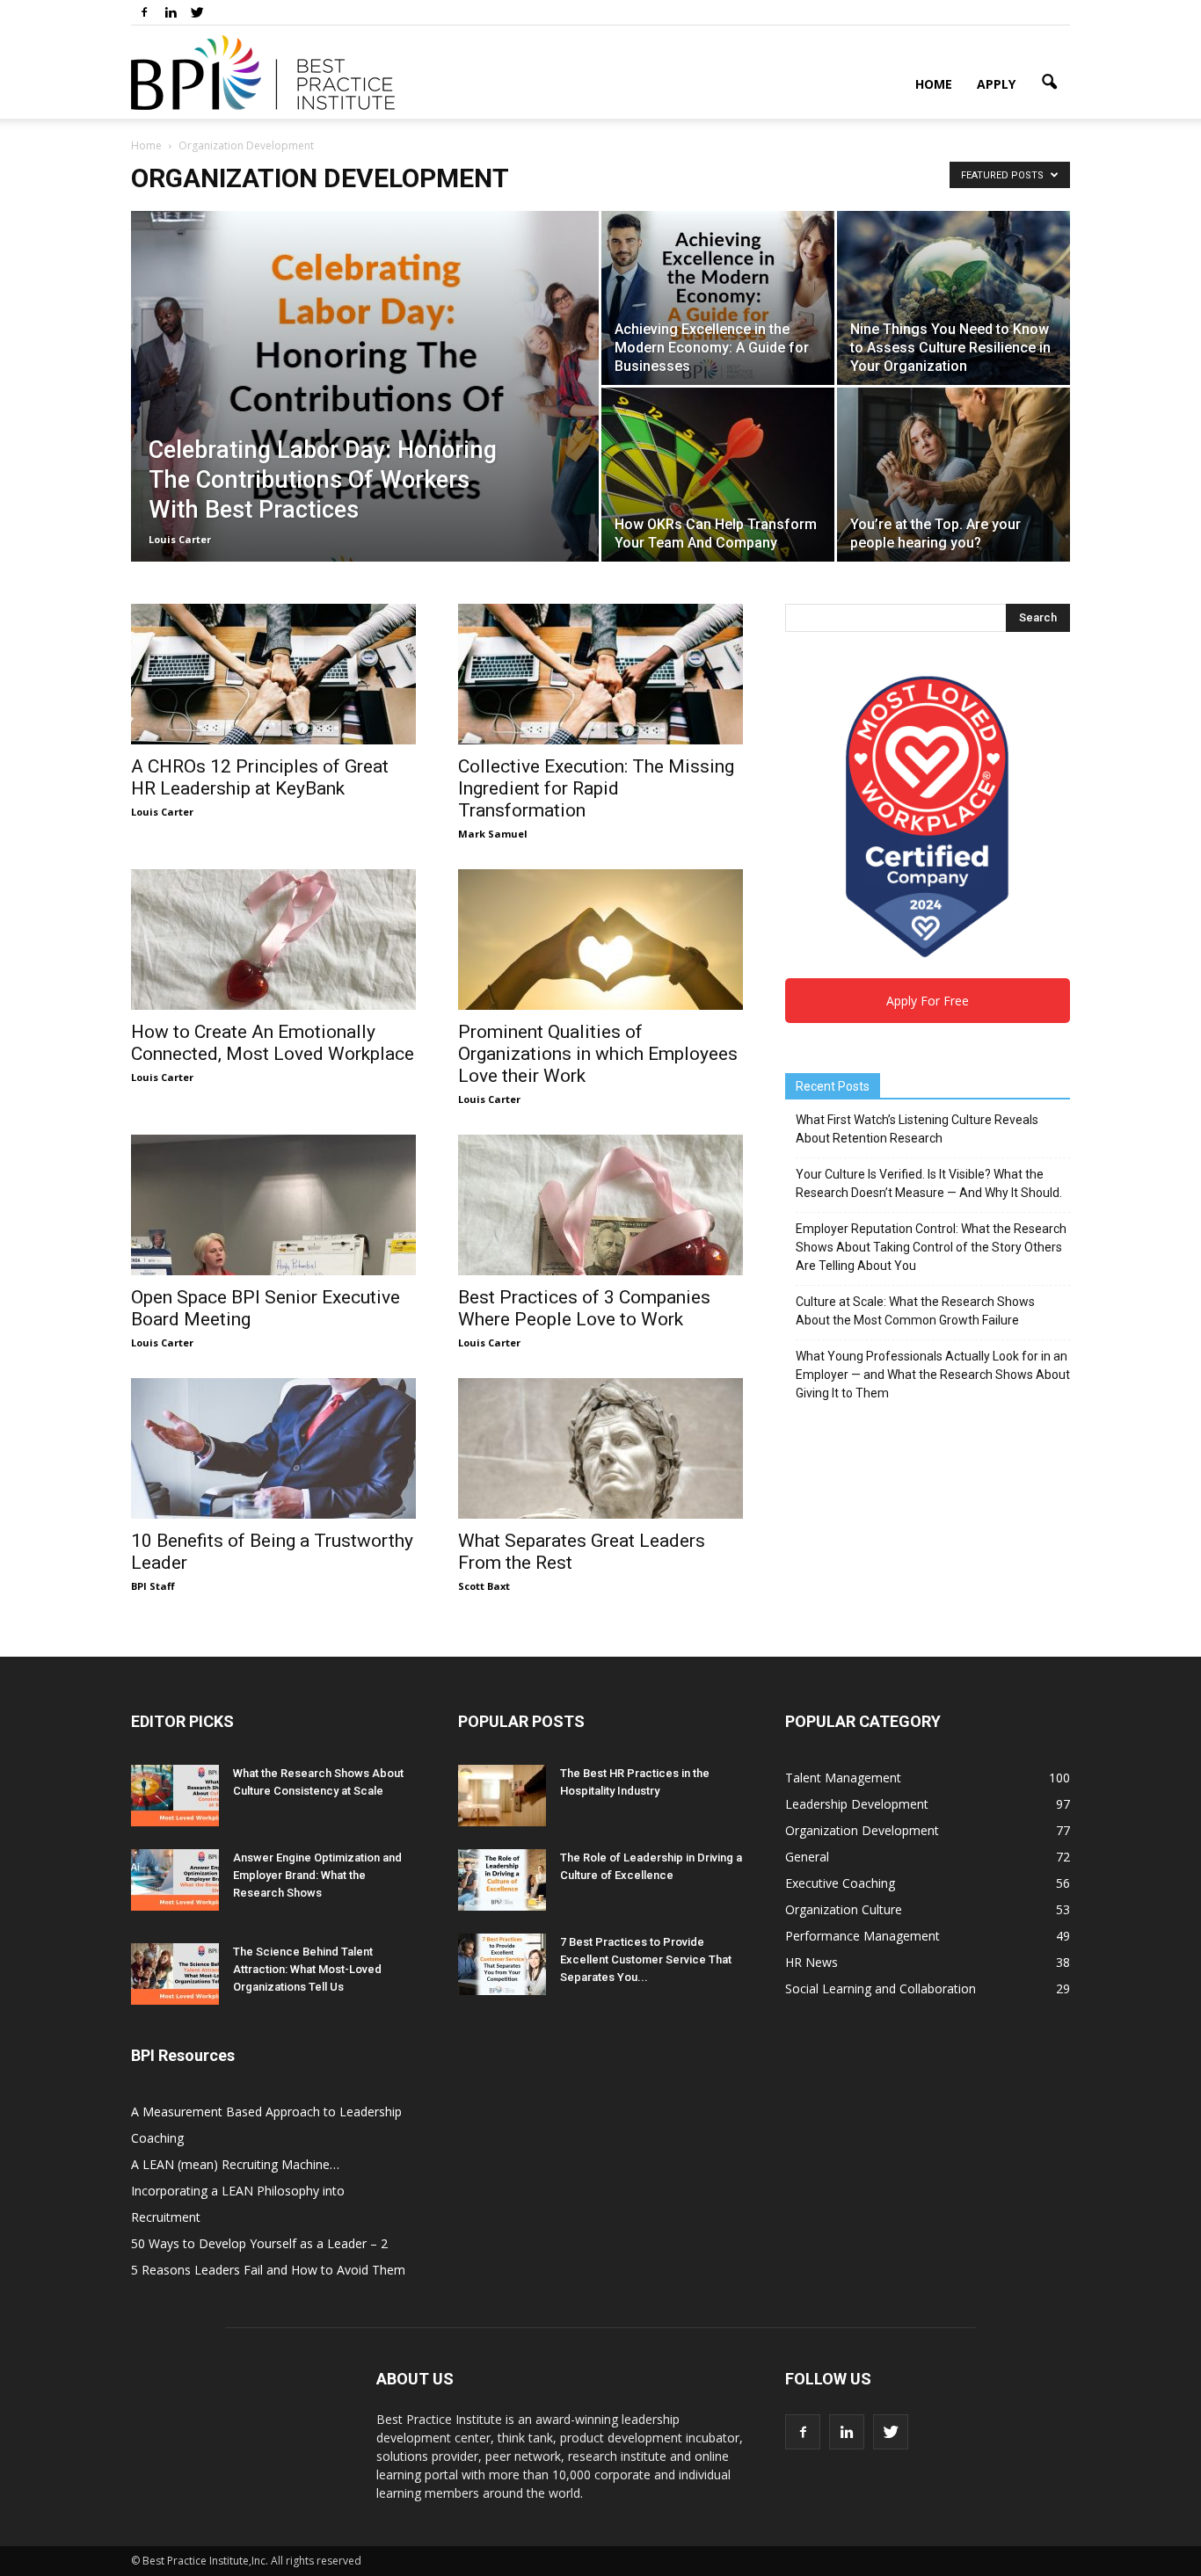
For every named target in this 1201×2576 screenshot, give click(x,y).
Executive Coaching (840, 1883)
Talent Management (843, 1778)
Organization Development (862, 1830)
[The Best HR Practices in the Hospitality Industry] (502, 1796)
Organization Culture (844, 1909)
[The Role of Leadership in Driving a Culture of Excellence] (502, 1880)
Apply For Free (928, 1001)
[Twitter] (197, 12)
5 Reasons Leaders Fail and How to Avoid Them (268, 2270)
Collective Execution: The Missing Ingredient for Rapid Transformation (596, 788)
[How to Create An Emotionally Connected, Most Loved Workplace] (273, 940)
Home (934, 84)
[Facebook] (144, 12)
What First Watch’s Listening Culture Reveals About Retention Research (917, 1129)
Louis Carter (180, 539)
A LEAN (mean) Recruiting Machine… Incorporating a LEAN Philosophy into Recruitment (238, 2191)
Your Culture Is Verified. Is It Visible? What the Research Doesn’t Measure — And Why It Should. (929, 1183)
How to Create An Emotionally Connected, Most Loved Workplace (273, 1043)
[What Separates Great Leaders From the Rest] (600, 1448)
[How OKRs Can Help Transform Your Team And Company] (718, 475)
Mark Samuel (493, 834)
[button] (1049, 83)
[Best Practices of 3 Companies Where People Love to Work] (600, 1205)
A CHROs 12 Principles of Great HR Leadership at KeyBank (260, 777)
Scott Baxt (484, 1586)
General (807, 1857)
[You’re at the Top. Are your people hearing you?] (954, 475)
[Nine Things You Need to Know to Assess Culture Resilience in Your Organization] (954, 298)
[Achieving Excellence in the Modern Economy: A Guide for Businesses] (718, 298)
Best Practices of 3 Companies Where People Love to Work (584, 1308)
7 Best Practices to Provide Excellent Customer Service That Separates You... (646, 1959)
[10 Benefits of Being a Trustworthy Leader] (273, 1448)
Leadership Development (857, 1804)
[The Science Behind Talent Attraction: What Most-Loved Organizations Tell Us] (175, 1974)
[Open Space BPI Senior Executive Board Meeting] (273, 1205)
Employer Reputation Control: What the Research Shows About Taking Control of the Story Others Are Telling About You (931, 1247)
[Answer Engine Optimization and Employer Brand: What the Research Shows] (175, 1880)
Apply (996, 84)
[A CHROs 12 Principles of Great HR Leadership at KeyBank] (273, 674)
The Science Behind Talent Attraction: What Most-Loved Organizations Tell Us (307, 1969)
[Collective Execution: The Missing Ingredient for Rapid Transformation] (600, 674)
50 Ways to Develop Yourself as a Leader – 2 (259, 2243)
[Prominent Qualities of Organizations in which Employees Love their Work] (600, 940)
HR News (812, 1962)
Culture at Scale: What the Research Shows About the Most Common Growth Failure (915, 1311)
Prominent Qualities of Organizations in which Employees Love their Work (598, 1054)
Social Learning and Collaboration (881, 1988)
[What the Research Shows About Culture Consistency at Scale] (175, 1796)
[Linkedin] (171, 12)
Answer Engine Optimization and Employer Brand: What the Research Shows (317, 1875)
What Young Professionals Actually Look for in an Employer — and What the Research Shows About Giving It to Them (933, 1375)
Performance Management (863, 1936)
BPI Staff (153, 1586)
